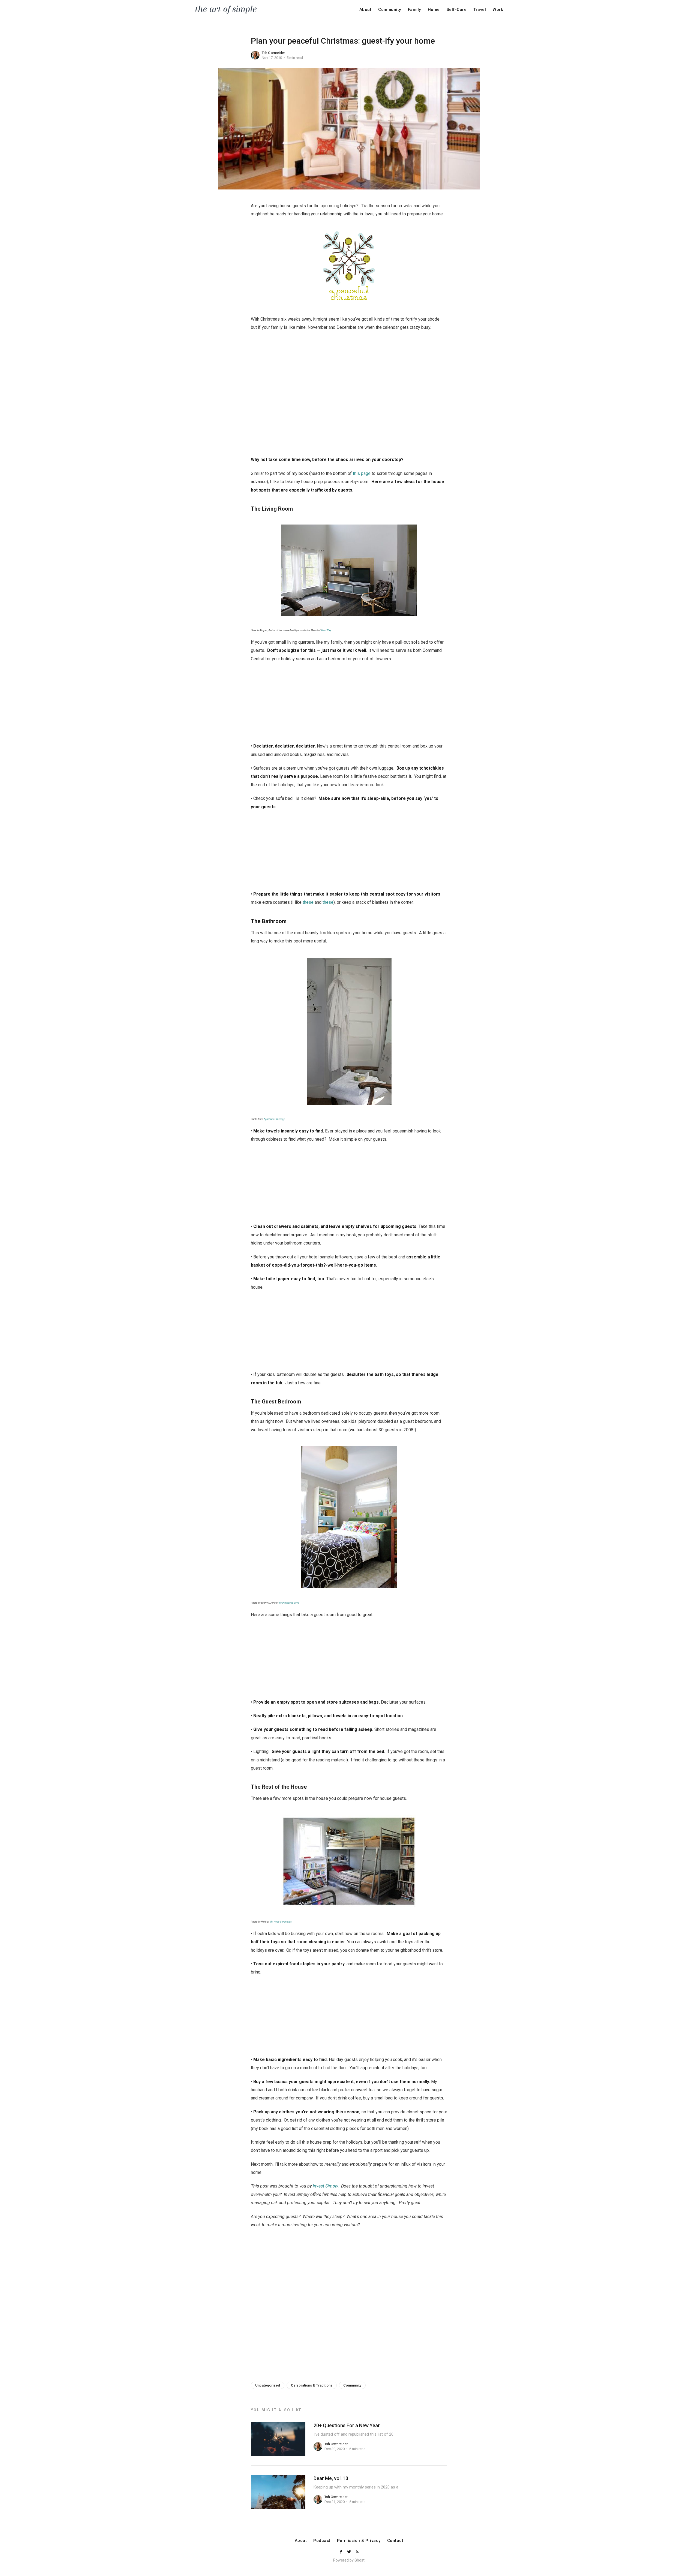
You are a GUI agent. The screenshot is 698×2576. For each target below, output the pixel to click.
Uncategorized (268, 2385)
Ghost (359, 2560)
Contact (395, 2541)
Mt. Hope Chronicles (281, 1922)
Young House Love (289, 1603)
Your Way (326, 630)
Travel (480, 10)
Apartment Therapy (274, 1119)
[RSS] (357, 2552)
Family (414, 10)
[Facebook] (341, 2552)
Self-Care (457, 10)
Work (498, 10)
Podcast (322, 2541)
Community (390, 10)
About (365, 10)
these (308, 902)
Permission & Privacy (359, 2541)
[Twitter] (350, 2552)
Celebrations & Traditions (312, 2385)
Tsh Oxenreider (273, 53)
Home (434, 10)
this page (362, 473)
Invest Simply (325, 2186)
